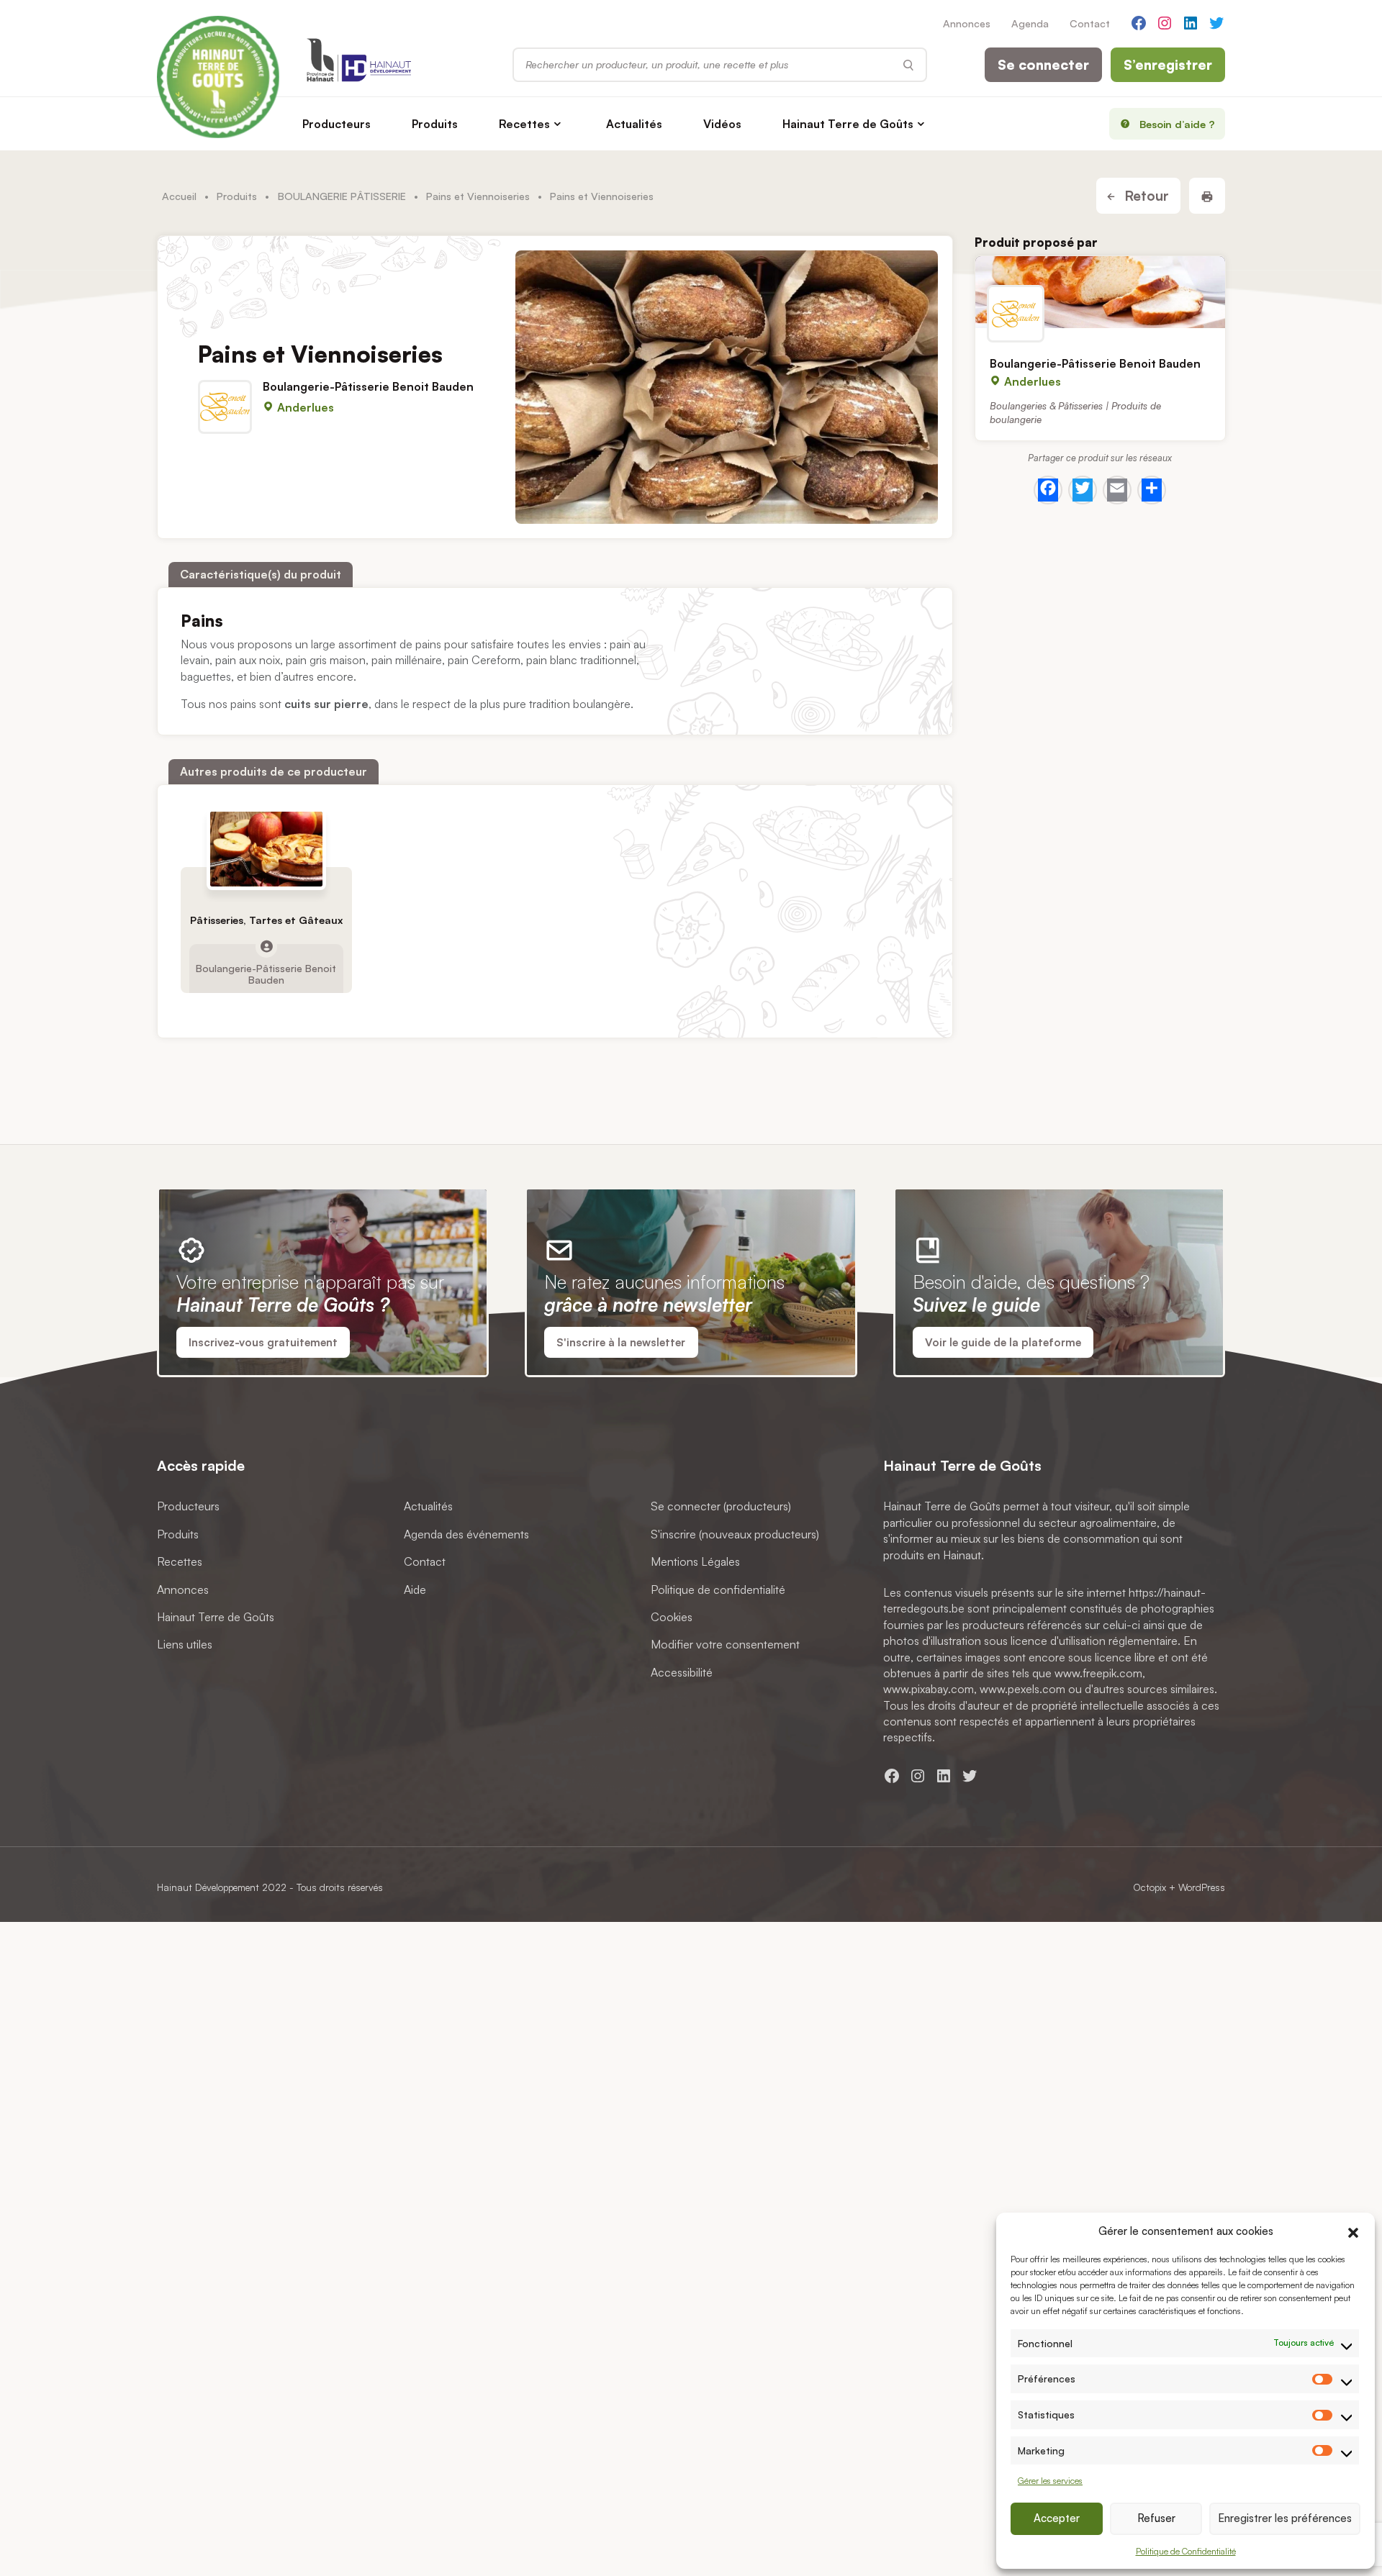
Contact (1090, 23)
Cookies (672, 1617)
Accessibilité (682, 1672)
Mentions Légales (695, 1561)
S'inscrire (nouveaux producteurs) (735, 1533)
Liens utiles (185, 1644)
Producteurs (337, 124)
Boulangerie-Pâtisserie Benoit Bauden (368, 386)
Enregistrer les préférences (1285, 2518)
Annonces (967, 23)
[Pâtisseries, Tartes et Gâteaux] (266, 849)
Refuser (1156, 2518)
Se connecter (1043, 65)
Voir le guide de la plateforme (1003, 1342)
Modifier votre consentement (725, 1644)
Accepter (1057, 2518)
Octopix (1150, 1887)
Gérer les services (1050, 2481)
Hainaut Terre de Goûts (848, 124)
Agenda (1030, 23)
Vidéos (722, 124)
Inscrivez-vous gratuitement (263, 1342)
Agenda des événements (466, 1533)
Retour (1145, 196)
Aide (415, 1589)
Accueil (179, 196)
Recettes (524, 124)
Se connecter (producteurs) (721, 1506)
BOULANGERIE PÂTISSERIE (342, 196)
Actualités (634, 124)
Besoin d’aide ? (1177, 124)
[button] (1353, 2231)
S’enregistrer (1168, 65)
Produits (435, 124)
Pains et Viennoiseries (478, 196)
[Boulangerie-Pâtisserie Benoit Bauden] (1100, 292)
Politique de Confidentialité (1186, 2551)
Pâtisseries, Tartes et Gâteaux (266, 920)
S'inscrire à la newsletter (621, 1342)
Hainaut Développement (208, 1887)
